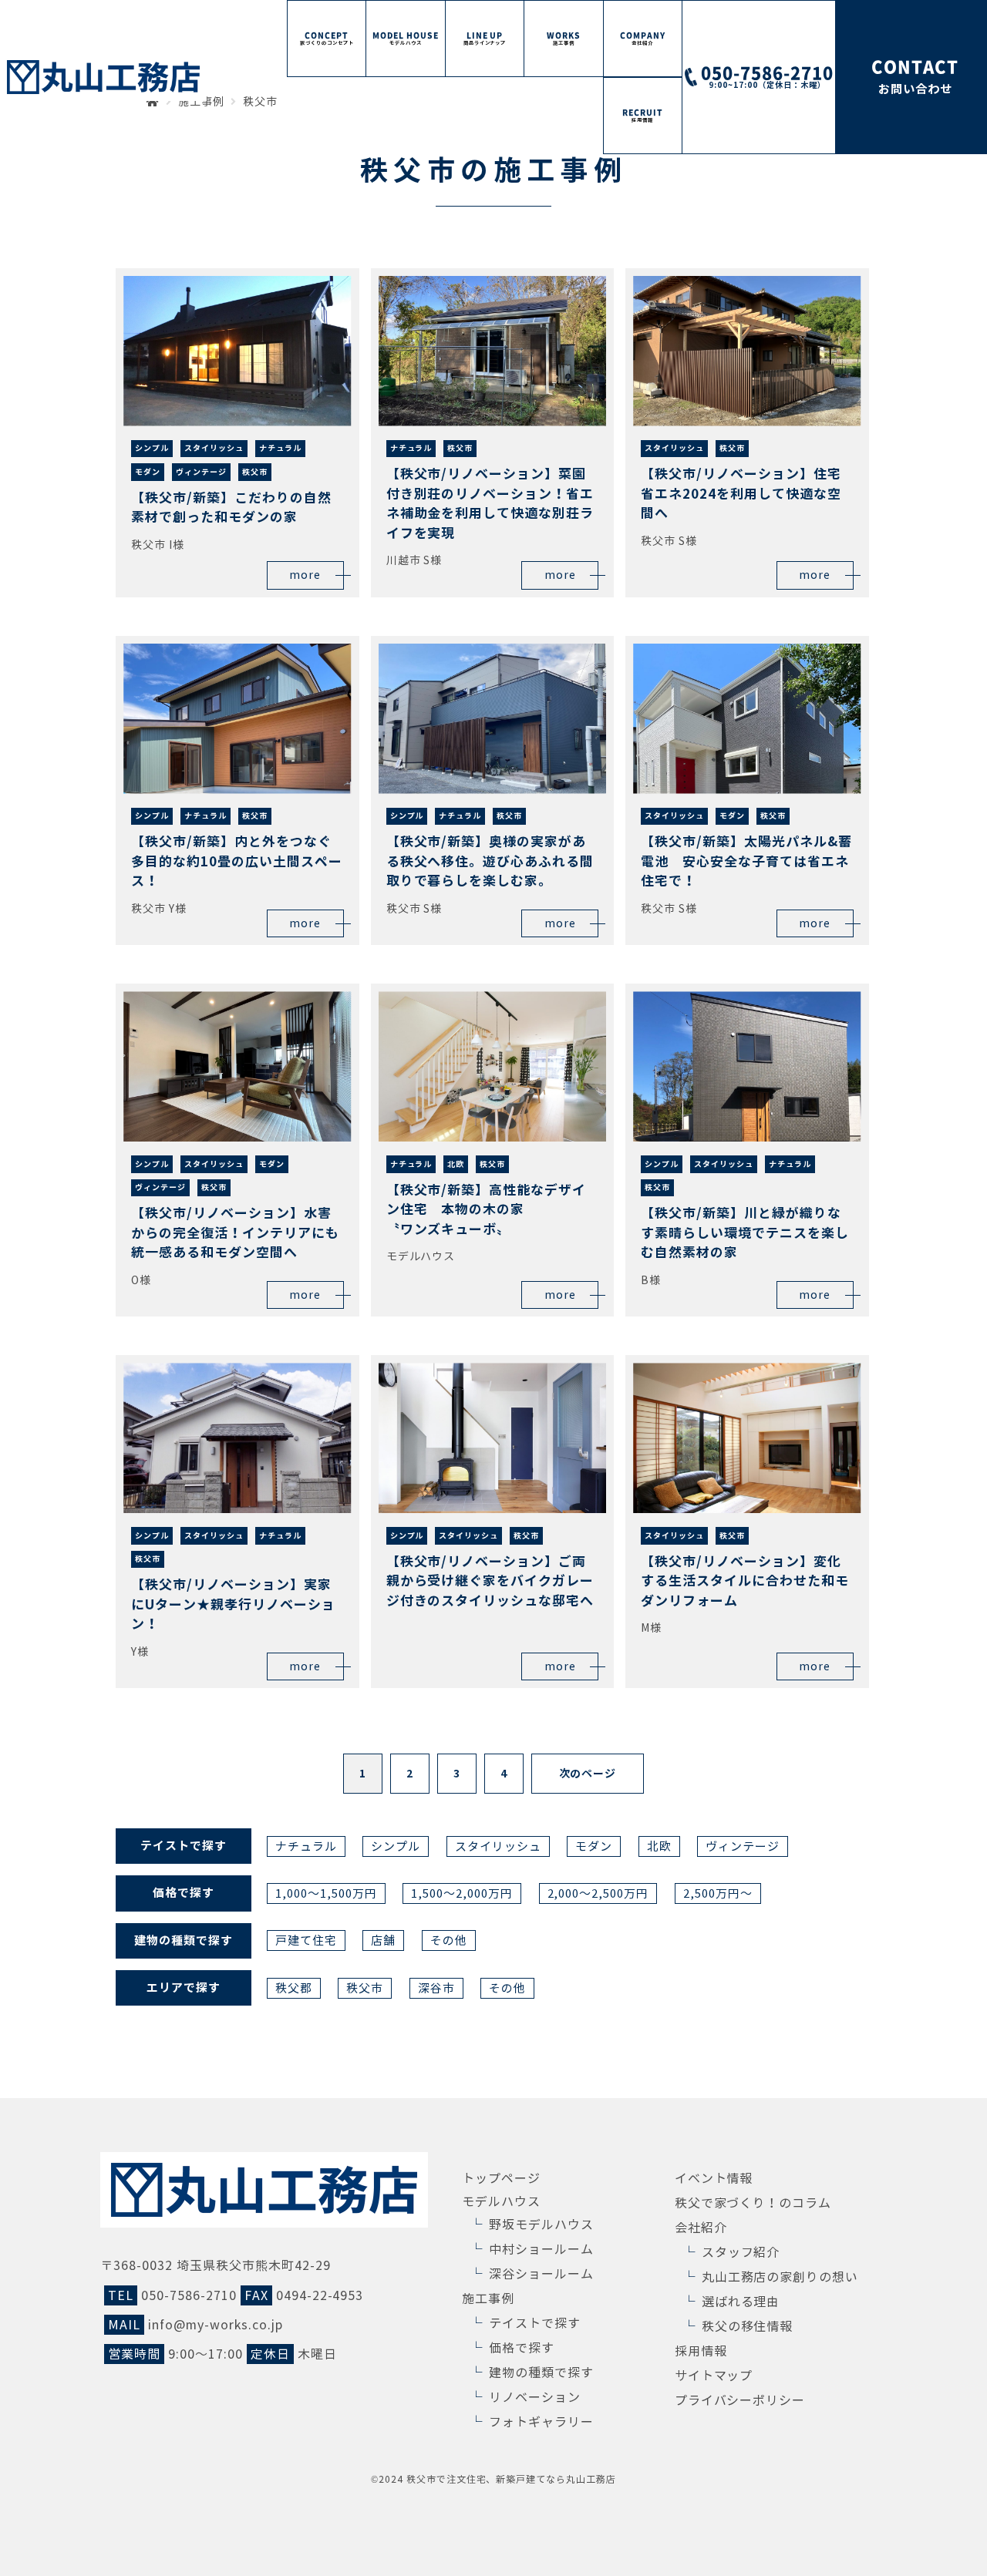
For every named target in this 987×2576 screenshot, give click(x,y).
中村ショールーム (541, 2249)
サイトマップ (714, 2376)
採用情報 (701, 2351)
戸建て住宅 (306, 1940)
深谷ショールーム (541, 2274)
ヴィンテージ (743, 1846)
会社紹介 (701, 2228)
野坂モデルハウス (541, 2225)
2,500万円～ (718, 1893)
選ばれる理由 (741, 2302)
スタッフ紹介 (741, 2252)
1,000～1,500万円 (326, 1893)
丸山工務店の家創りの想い (780, 2277)
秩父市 (365, 1988)
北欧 (659, 1846)
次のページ (588, 1774)
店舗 (383, 1940)
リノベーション (535, 2397)
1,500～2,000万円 (462, 1893)
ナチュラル (306, 1846)
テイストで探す (535, 2323)
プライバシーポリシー (740, 2400)
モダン (594, 1846)
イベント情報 (714, 2178)
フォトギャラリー (541, 2422)
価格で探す (522, 2348)
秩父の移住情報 (748, 2326)
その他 (449, 1940)
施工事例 (488, 2299)
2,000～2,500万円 (598, 1893)
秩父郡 (294, 1988)
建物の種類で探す (541, 2373)
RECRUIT (643, 115)
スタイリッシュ (498, 1846)
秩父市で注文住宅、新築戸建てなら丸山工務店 (512, 2479)
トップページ (501, 2178)
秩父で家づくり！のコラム (753, 2203)
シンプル (396, 1846)
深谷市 (436, 1988)
